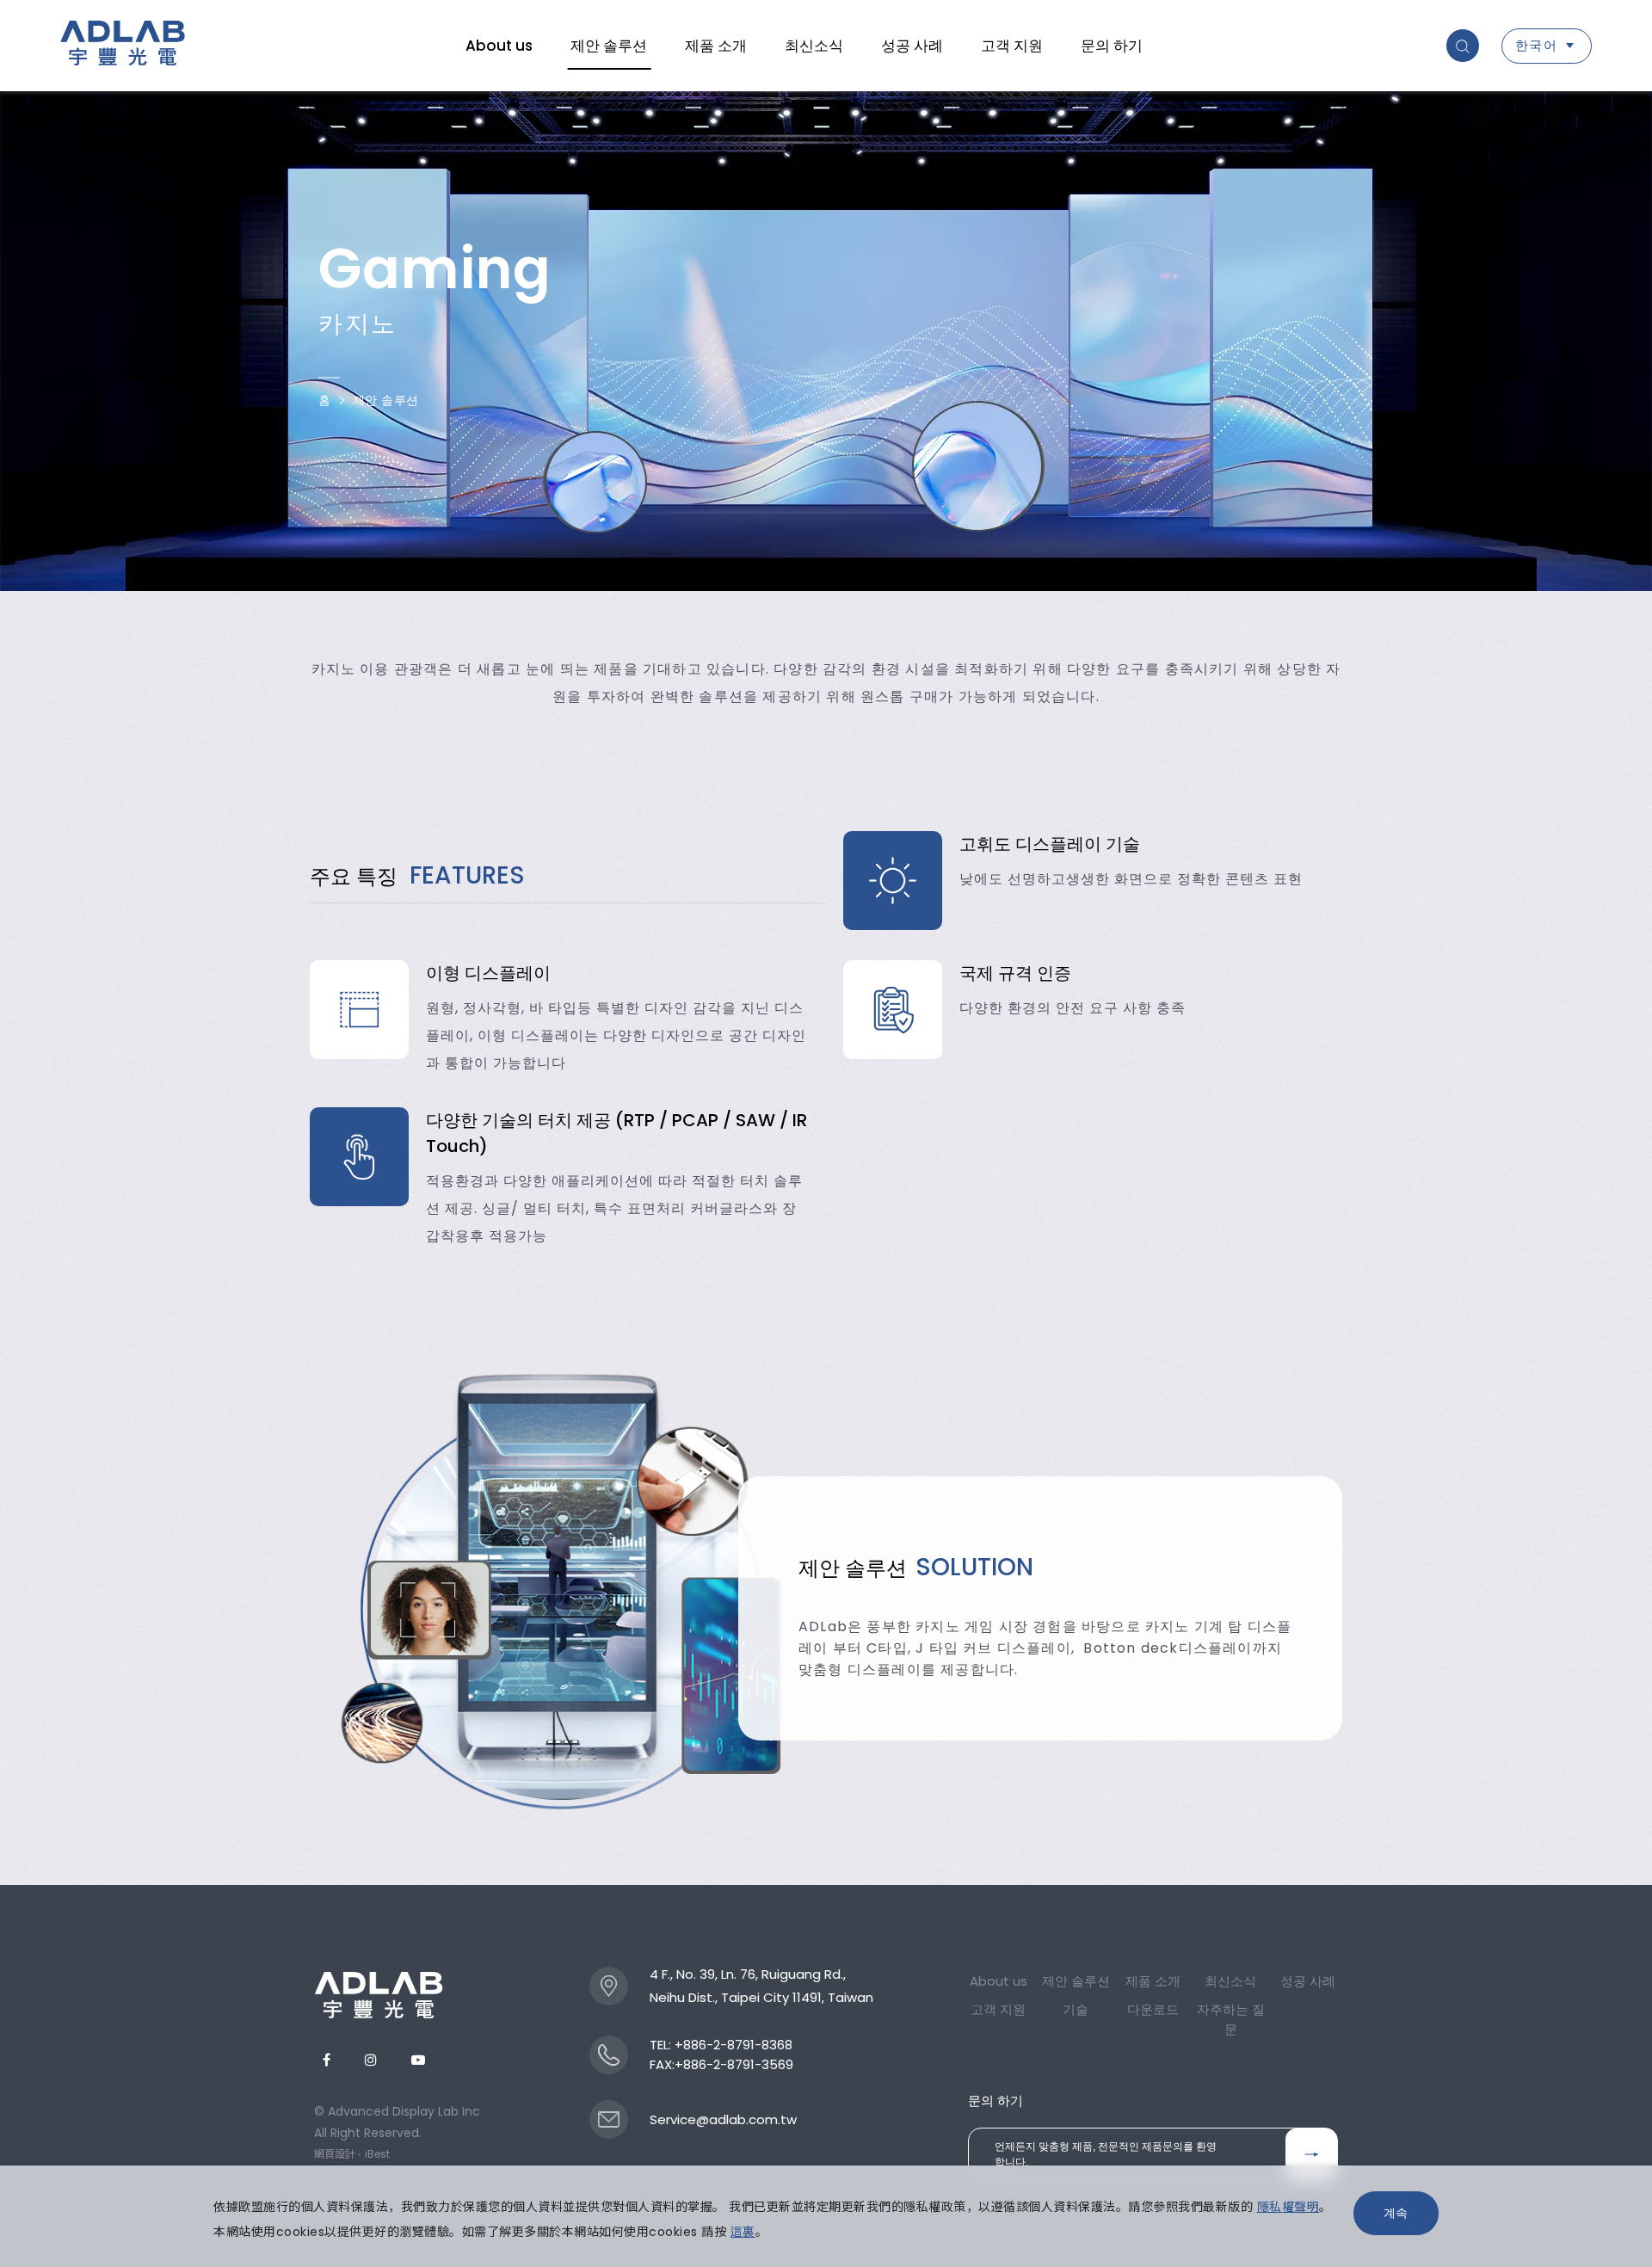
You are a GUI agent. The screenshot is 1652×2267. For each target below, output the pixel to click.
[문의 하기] (1311, 2154)
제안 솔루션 (609, 46)
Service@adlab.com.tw (723, 2119)
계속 (1396, 2213)
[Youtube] (418, 2060)
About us (499, 46)
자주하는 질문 (1231, 2019)
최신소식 (814, 46)
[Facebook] (327, 2060)
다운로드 (1153, 2009)
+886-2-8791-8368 (734, 2045)
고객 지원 (1012, 46)
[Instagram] (371, 2060)
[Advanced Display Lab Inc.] (379, 1995)
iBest (377, 2154)
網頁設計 (335, 2154)
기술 (1076, 2009)
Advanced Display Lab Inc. (123, 46)
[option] (1084, 881)
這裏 (743, 2232)
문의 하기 (1112, 46)
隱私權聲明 (1288, 2207)
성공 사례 (912, 46)
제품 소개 (716, 46)
